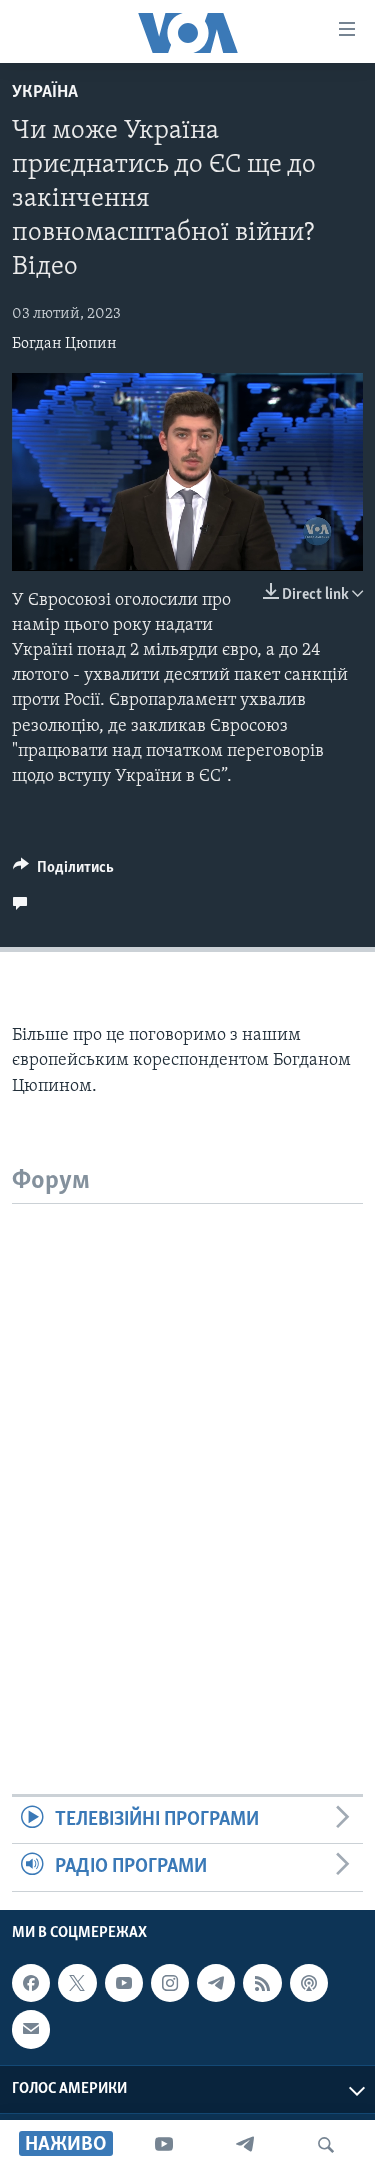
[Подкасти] (309, 1983)
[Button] (63, 872)
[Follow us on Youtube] (124, 1983)
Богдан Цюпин (64, 344)
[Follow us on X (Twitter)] (77, 1983)
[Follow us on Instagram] (170, 1983)
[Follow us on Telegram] (216, 1983)
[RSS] (262, 1983)
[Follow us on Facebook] (31, 1983)
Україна (45, 93)
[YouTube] (164, 2145)
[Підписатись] (31, 2029)
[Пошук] (326, 2145)
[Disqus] (187, 1454)
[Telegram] (245, 2145)
